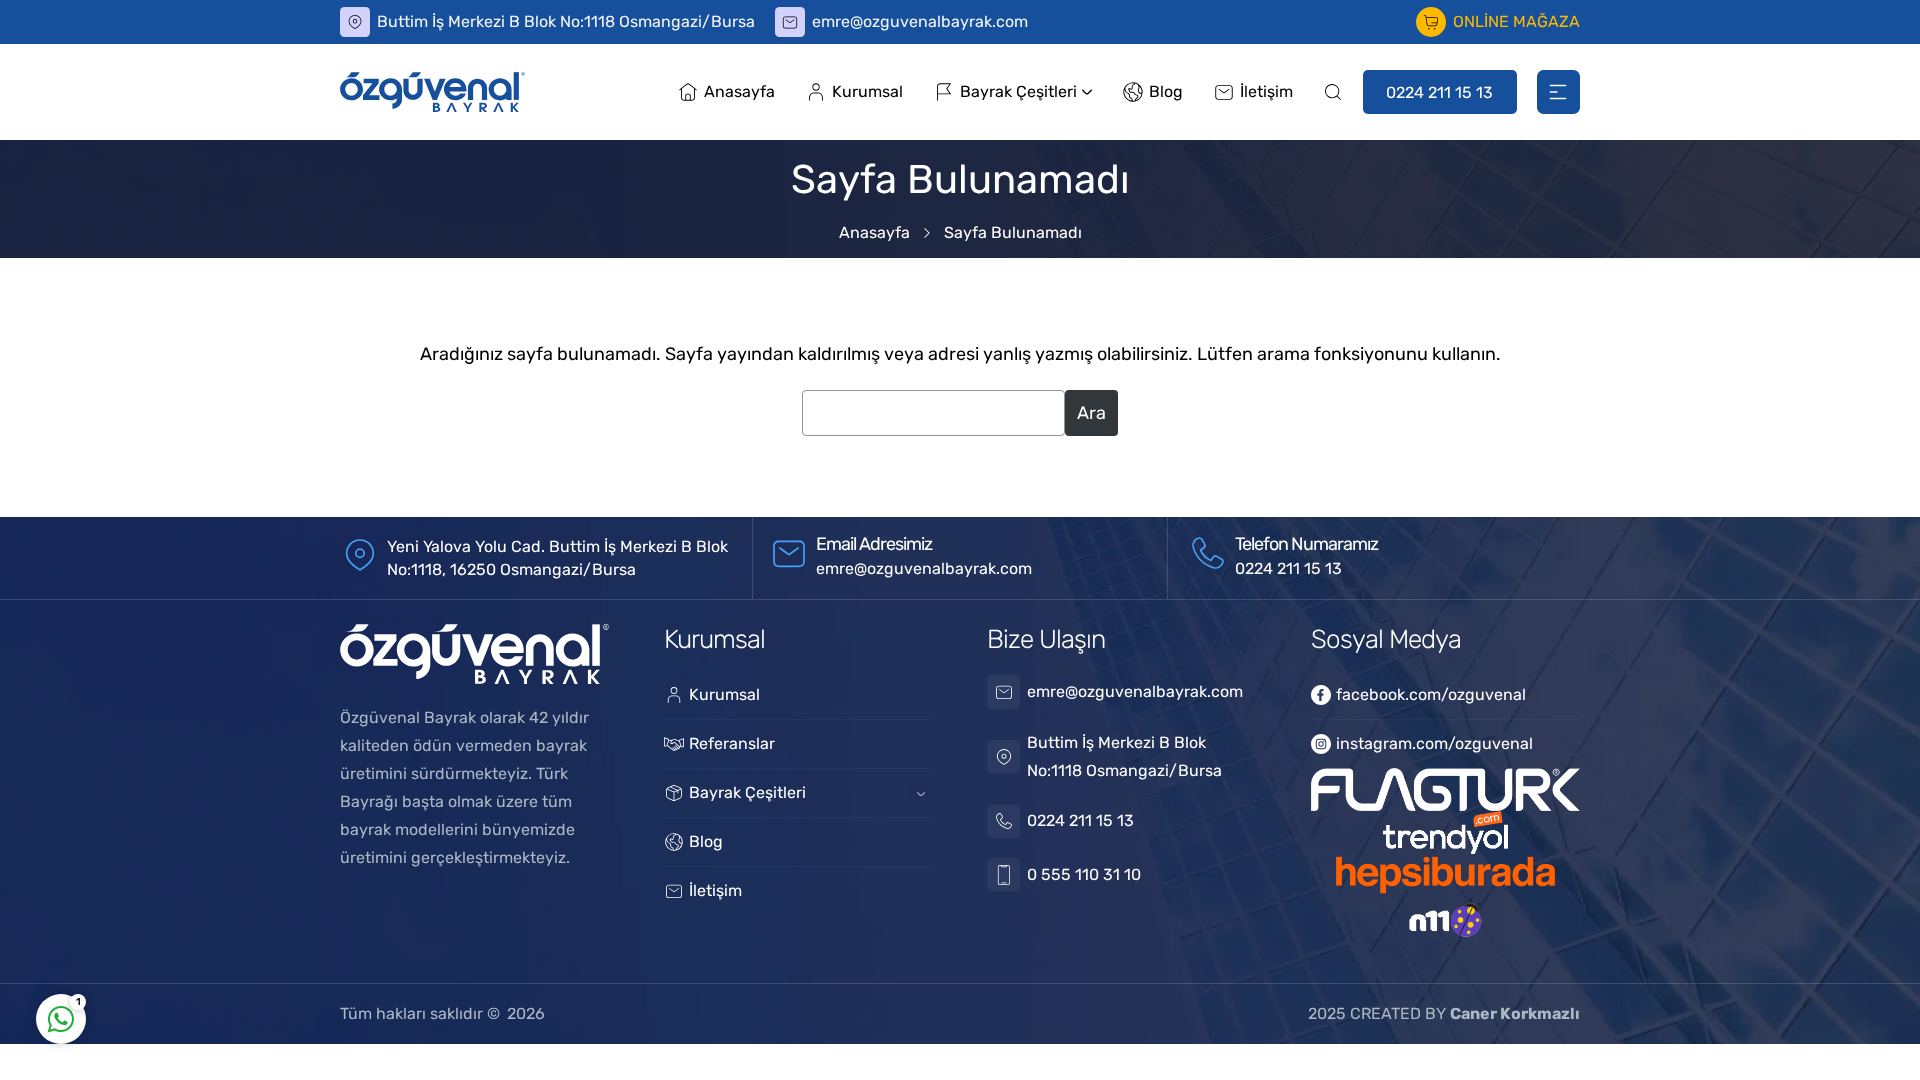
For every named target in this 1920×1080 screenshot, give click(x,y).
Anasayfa (874, 232)
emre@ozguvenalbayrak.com (920, 21)
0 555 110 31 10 (1084, 874)
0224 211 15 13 (1439, 92)
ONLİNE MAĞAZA (1516, 21)
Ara (1091, 413)
